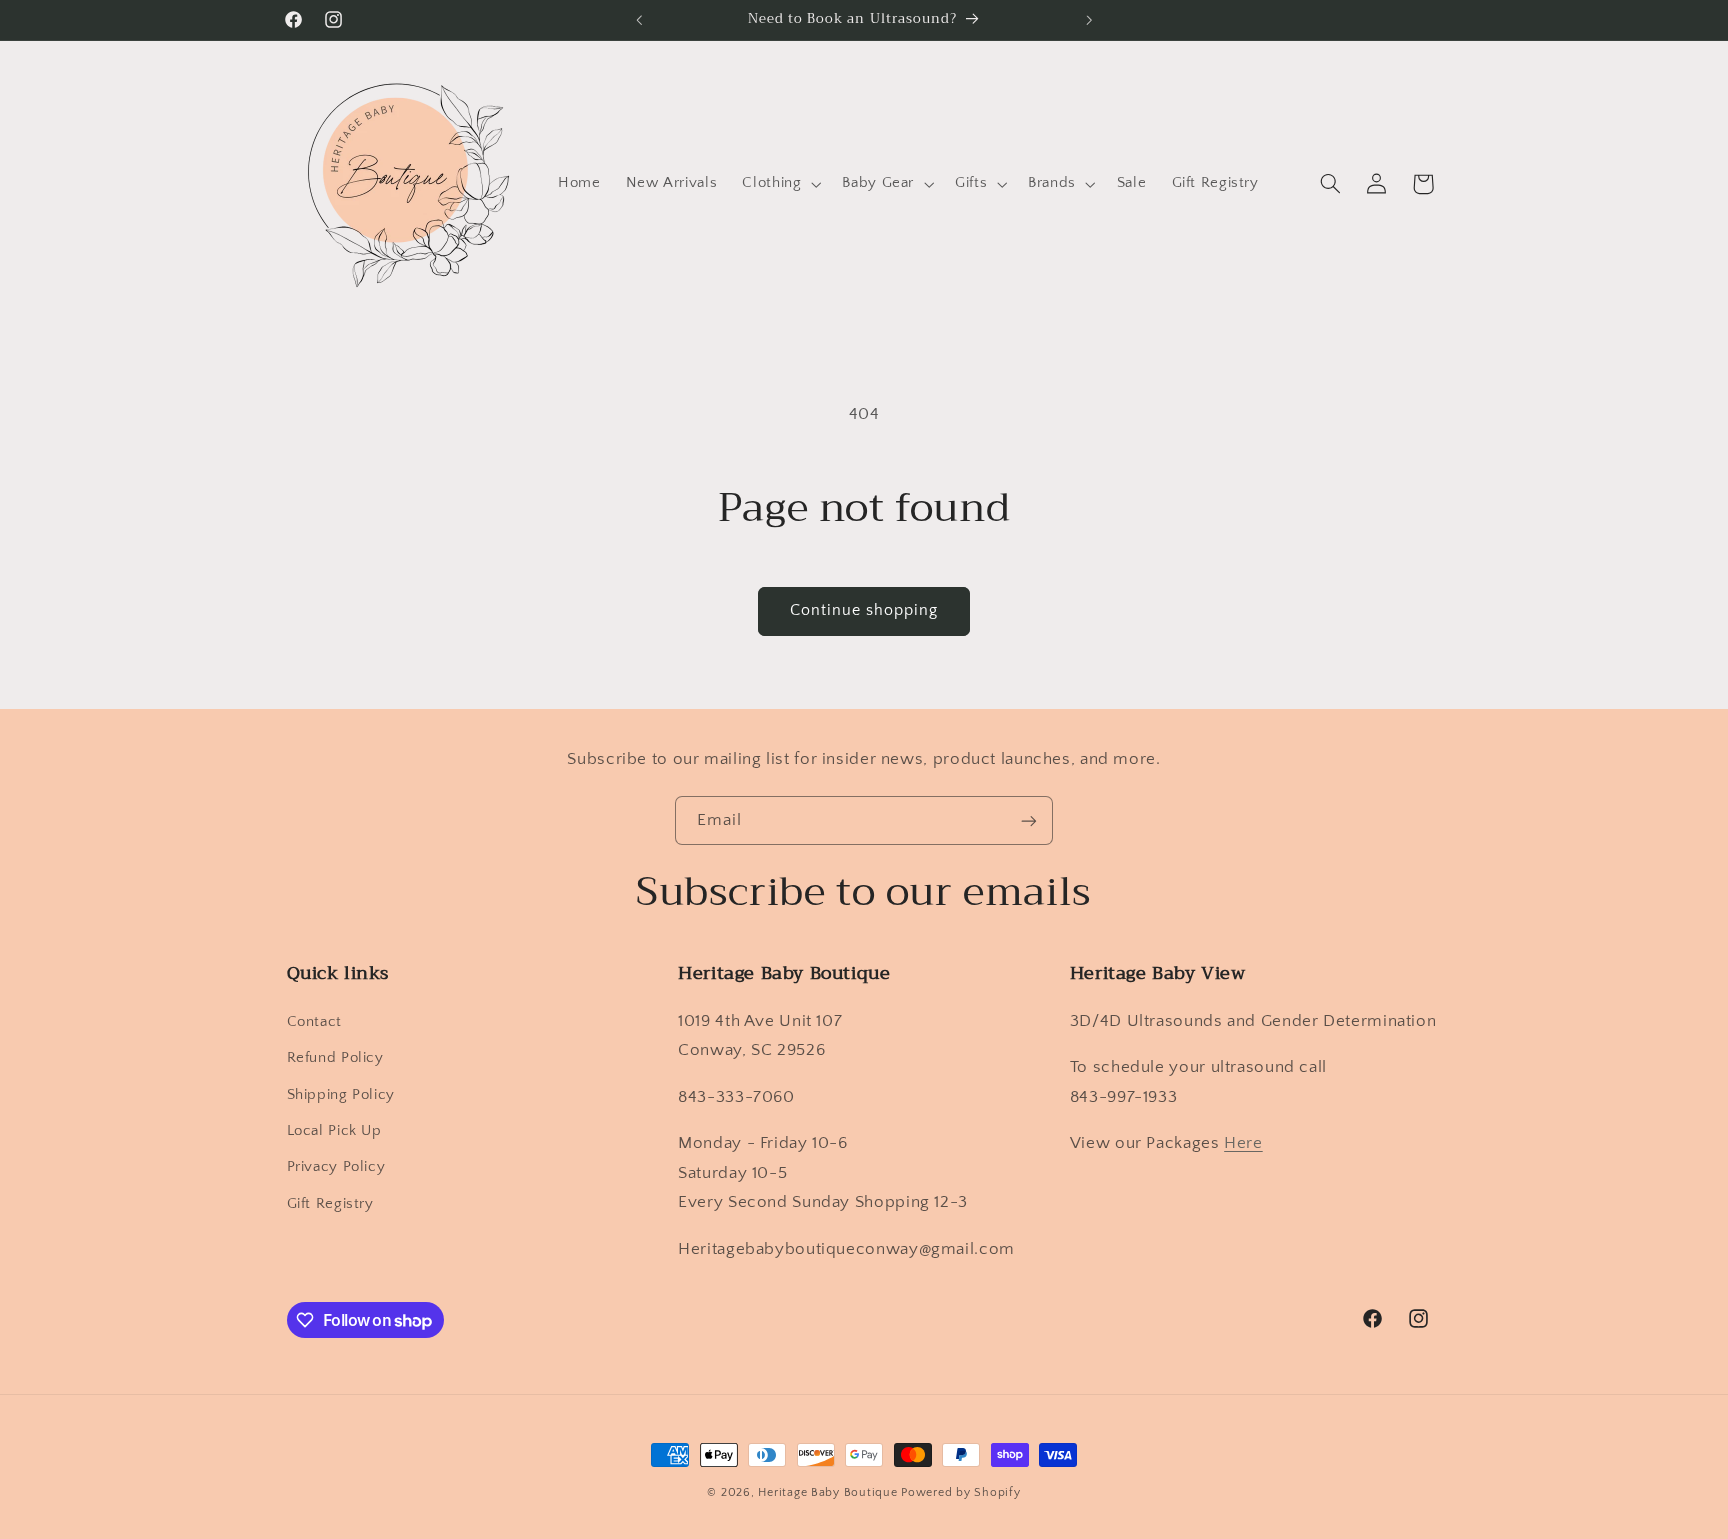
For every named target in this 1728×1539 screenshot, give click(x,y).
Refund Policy (335, 1058)
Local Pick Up (334, 1131)
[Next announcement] (1089, 20)
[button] (780, 184)
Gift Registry (330, 1204)
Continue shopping (864, 610)
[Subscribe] (1029, 820)
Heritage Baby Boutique (827, 1492)
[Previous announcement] (639, 20)
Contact (314, 1022)
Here (1243, 1143)
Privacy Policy (336, 1167)
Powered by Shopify (960, 1492)
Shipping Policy (341, 1095)
